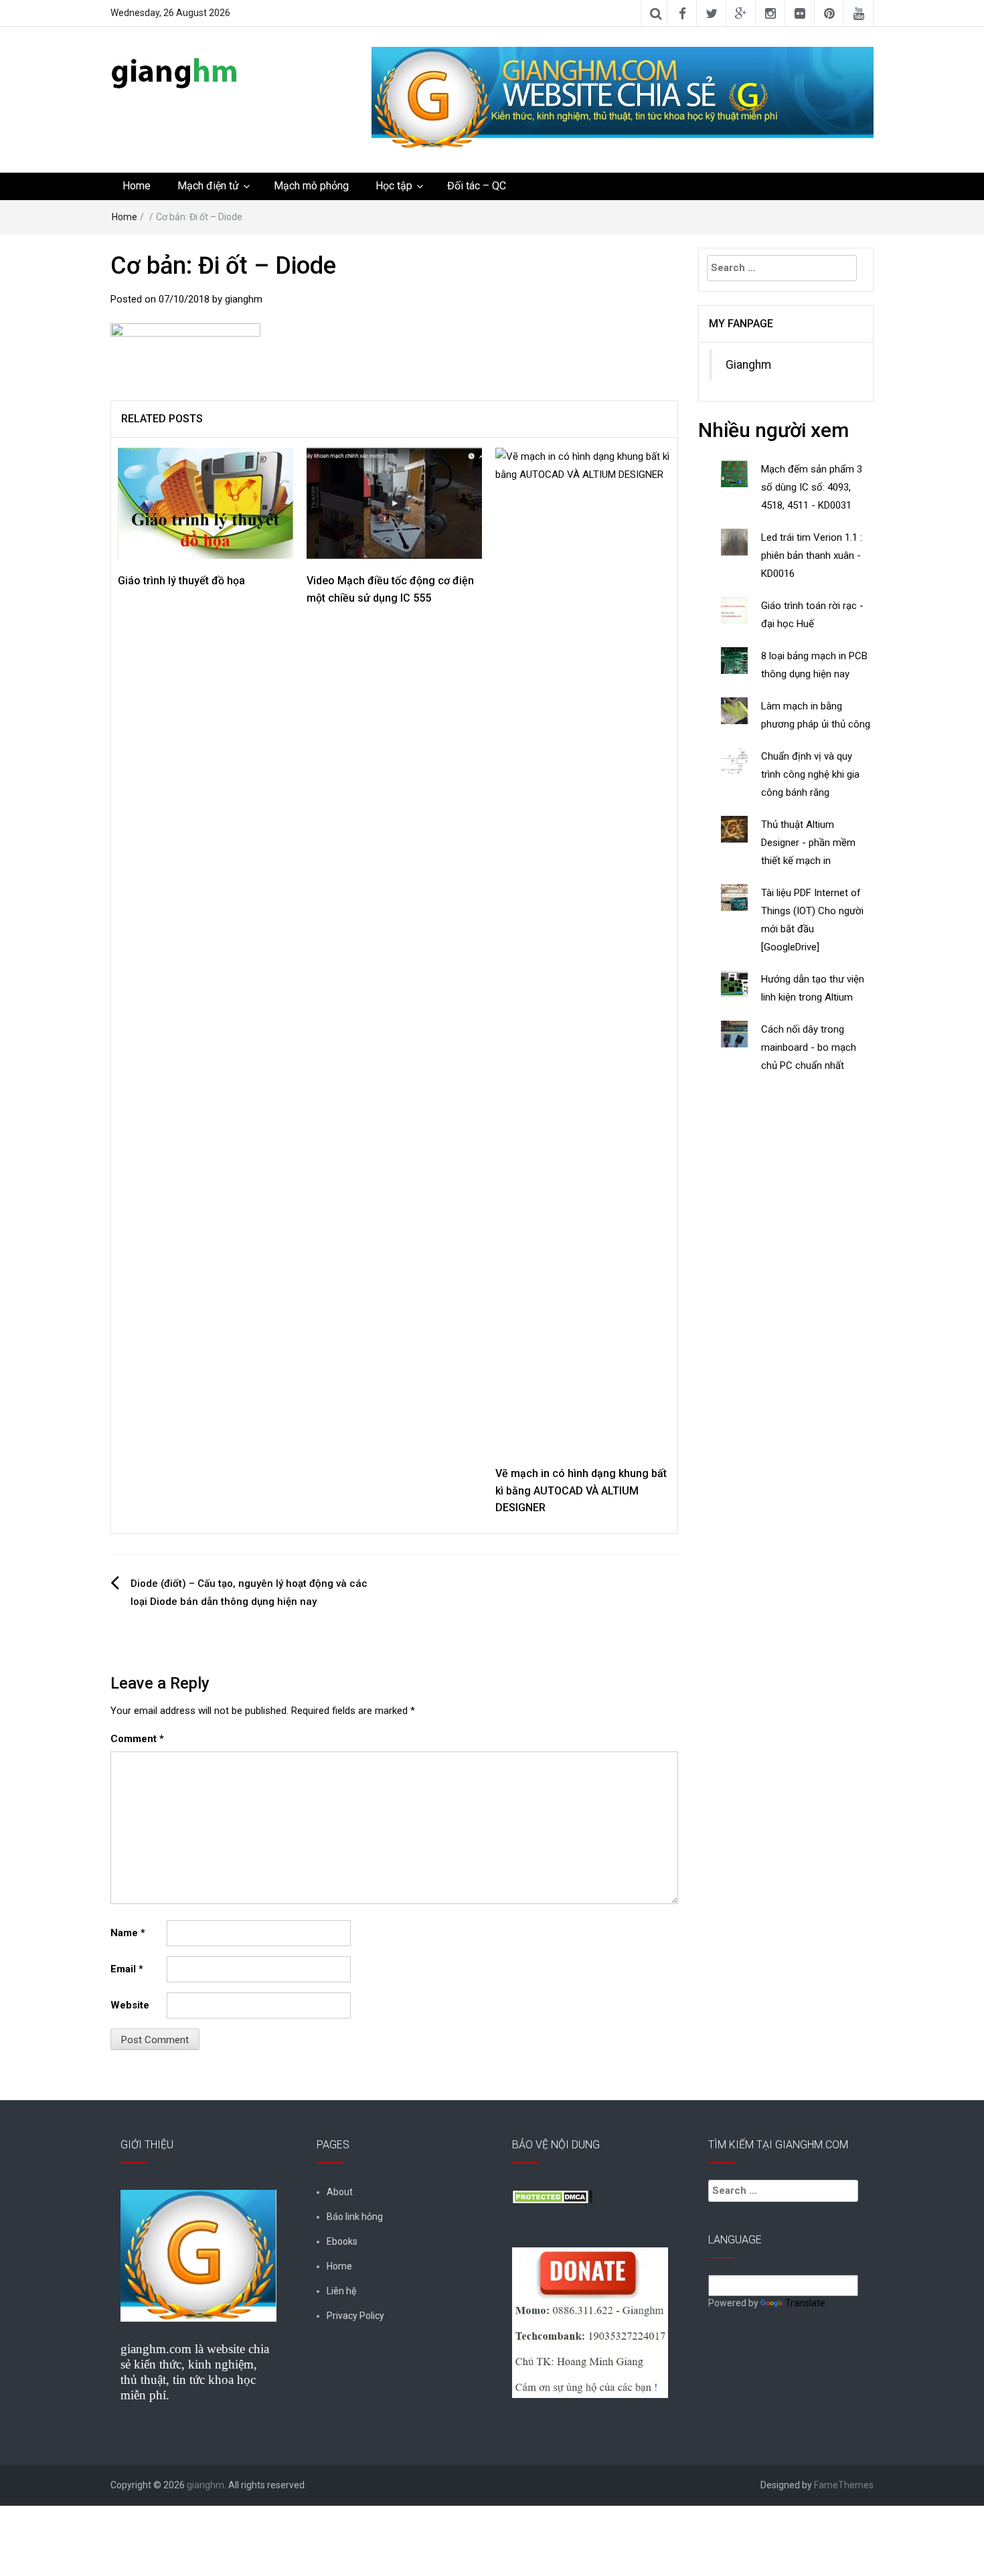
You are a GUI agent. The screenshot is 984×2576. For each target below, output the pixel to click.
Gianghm (748, 365)
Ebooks (342, 2241)
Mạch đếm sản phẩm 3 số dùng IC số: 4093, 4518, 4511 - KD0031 (812, 487)
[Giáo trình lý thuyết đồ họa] (206, 503)
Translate (805, 2303)
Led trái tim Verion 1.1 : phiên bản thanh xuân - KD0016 (812, 555)
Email (127, 1969)
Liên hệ (341, 2291)
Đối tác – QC (477, 186)
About (340, 2192)
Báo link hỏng (355, 2217)
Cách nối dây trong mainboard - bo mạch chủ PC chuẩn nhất (809, 1047)
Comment (137, 1739)
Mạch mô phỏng (311, 186)
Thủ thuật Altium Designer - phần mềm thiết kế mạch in (808, 843)
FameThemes (844, 2485)
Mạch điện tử (208, 186)
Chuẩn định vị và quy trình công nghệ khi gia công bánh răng (810, 774)
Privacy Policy (355, 2316)
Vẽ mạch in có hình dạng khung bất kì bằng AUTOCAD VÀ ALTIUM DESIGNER (581, 1490)
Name (128, 1933)
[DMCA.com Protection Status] (552, 2196)
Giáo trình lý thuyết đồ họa (181, 581)
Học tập (394, 186)
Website (130, 2005)
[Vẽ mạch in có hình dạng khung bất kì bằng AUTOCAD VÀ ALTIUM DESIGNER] (583, 949)
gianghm (244, 299)
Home (137, 186)
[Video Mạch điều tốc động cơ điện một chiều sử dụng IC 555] (394, 503)
